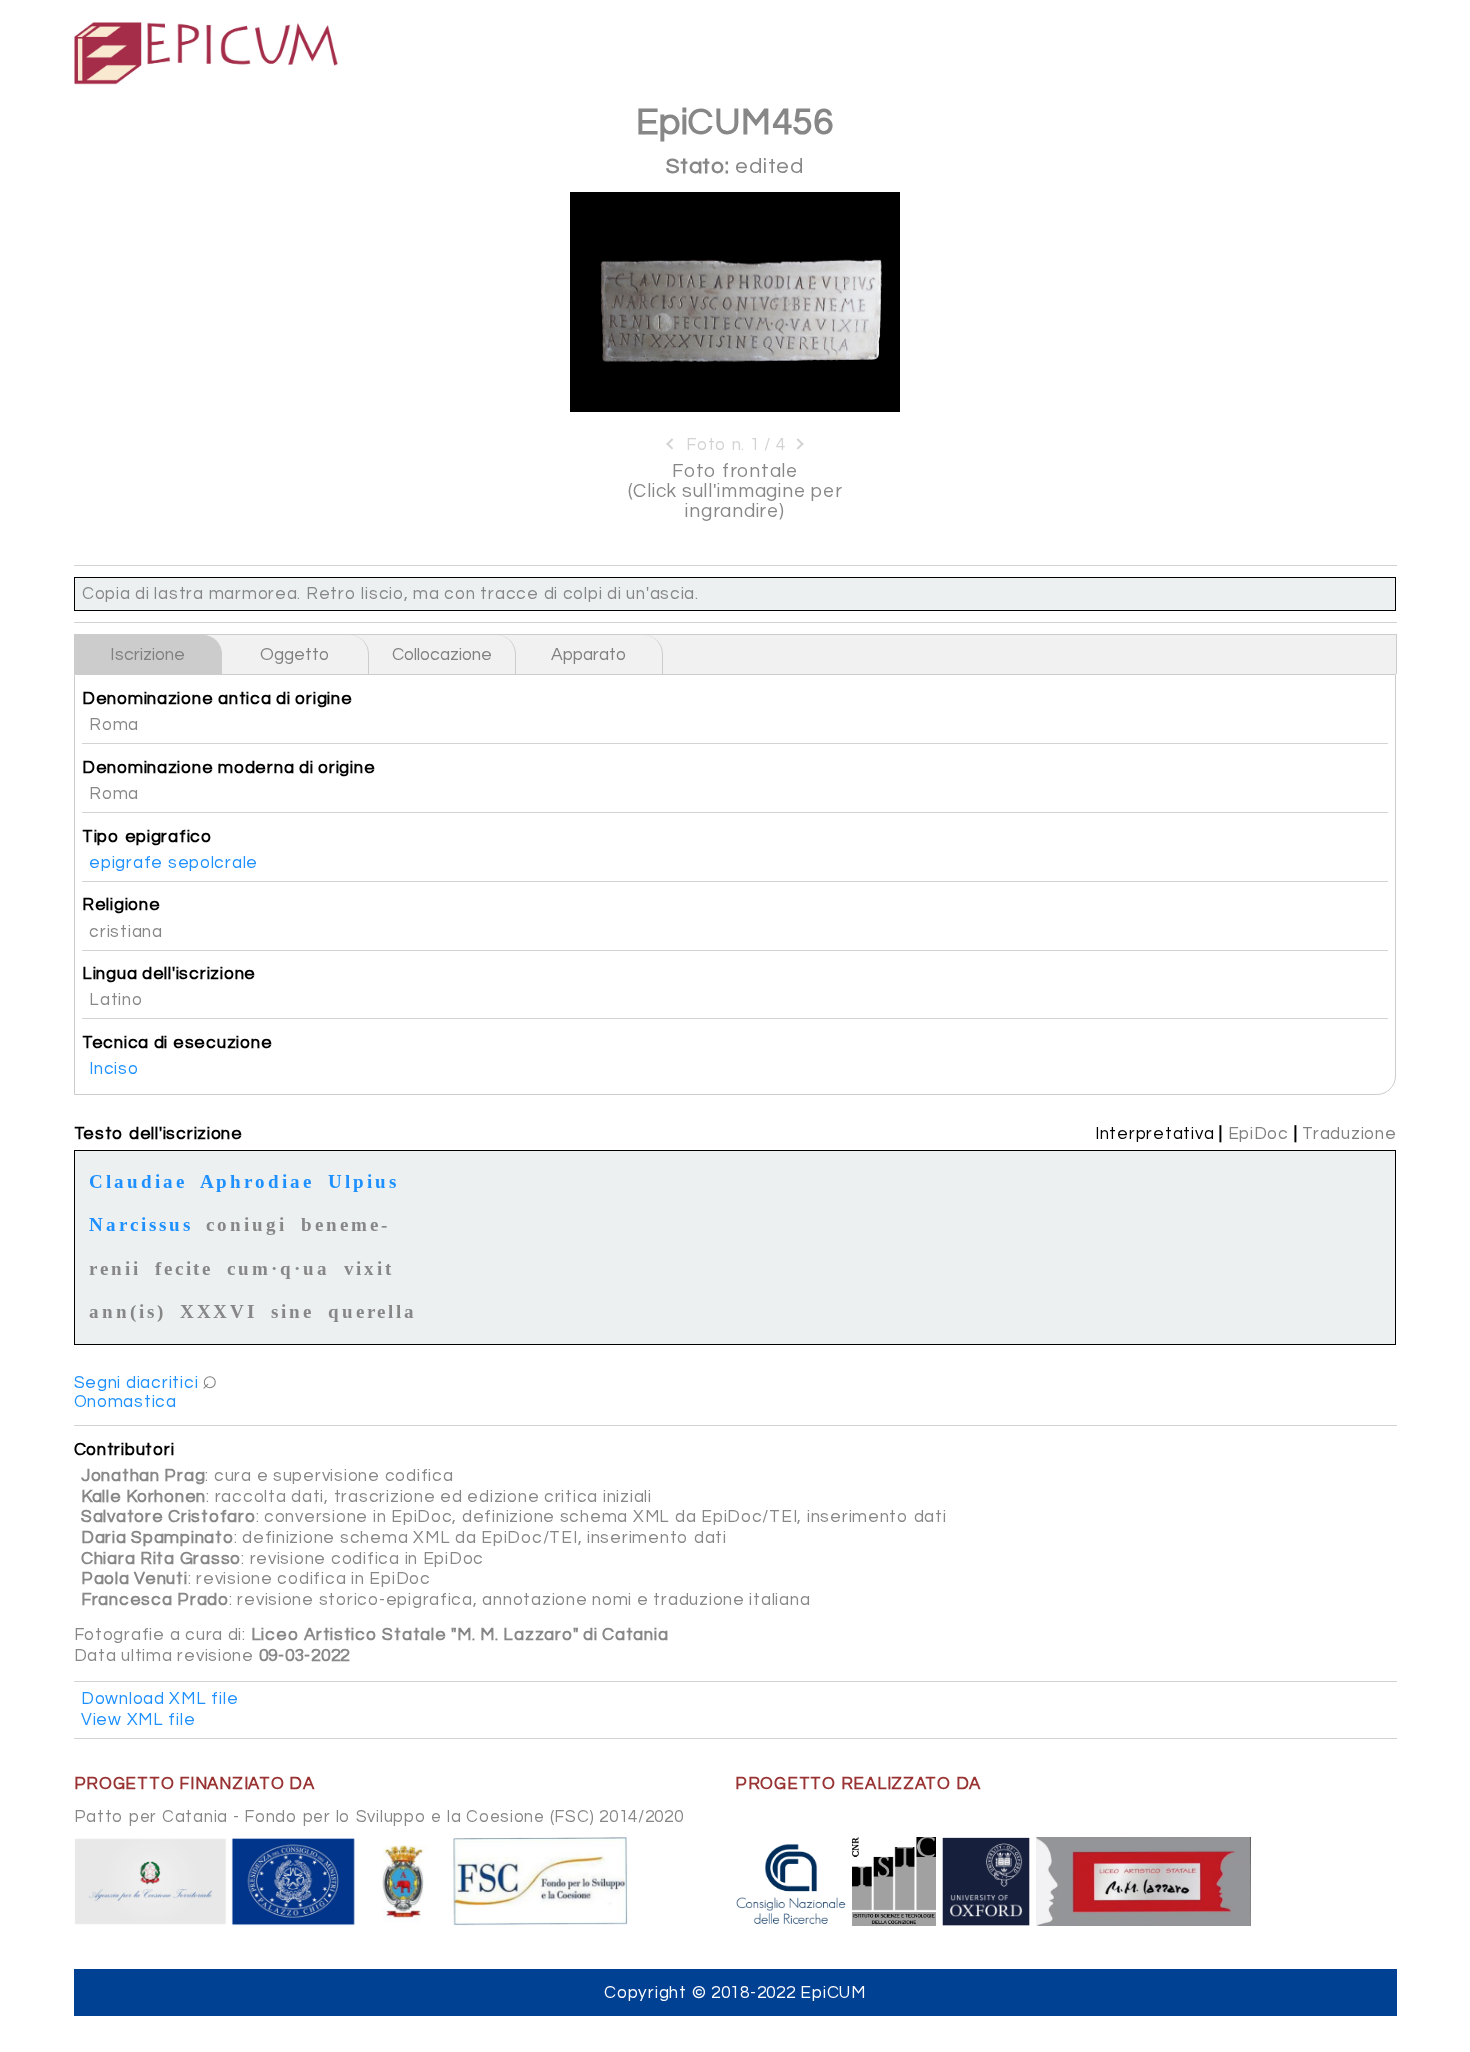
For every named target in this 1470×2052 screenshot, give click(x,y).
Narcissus (140, 1222)
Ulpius (363, 1179)
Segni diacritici (136, 1383)
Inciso (113, 1069)
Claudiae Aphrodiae (201, 1179)
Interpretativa (1154, 1134)
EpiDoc (1258, 1134)
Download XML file (160, 1699)
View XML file (138, 1720)
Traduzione (1349, 1134)
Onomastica (125, 1402)
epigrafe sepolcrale (173, 863)
